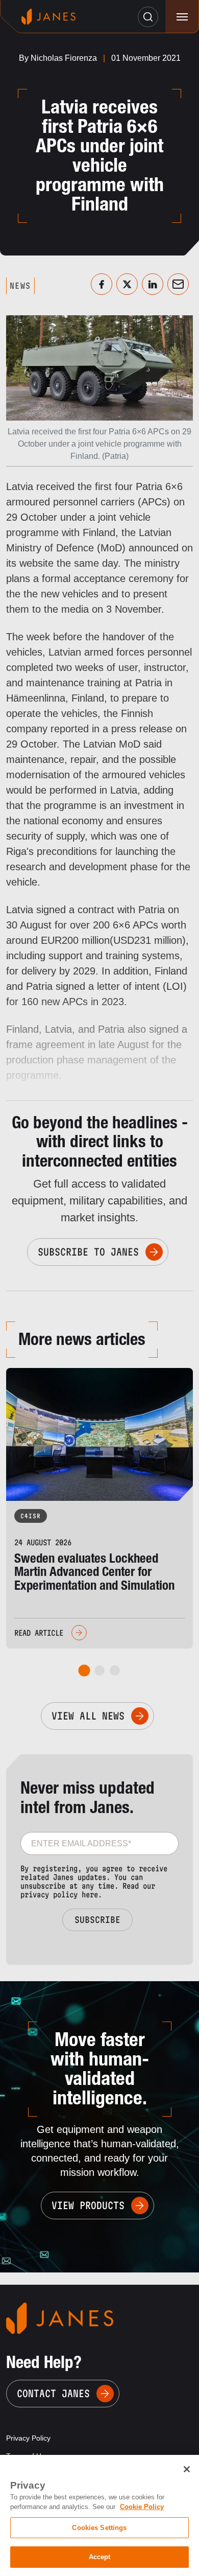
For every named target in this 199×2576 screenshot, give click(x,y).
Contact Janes (53, 2394)
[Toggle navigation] (182, 17)
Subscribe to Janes (88, 1252)
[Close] (187, 2469)
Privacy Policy (28, 2438)
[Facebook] (102, 284)
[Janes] (48, 17)
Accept (100, 2557)
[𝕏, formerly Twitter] (127, 284)
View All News (88, 1716)
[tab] (84, 1671)
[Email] (178, 284)
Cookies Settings (99, 2528)
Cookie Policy (142, 2507)
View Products (88, 2206)
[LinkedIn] (153, 284)
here (90, 1895)
